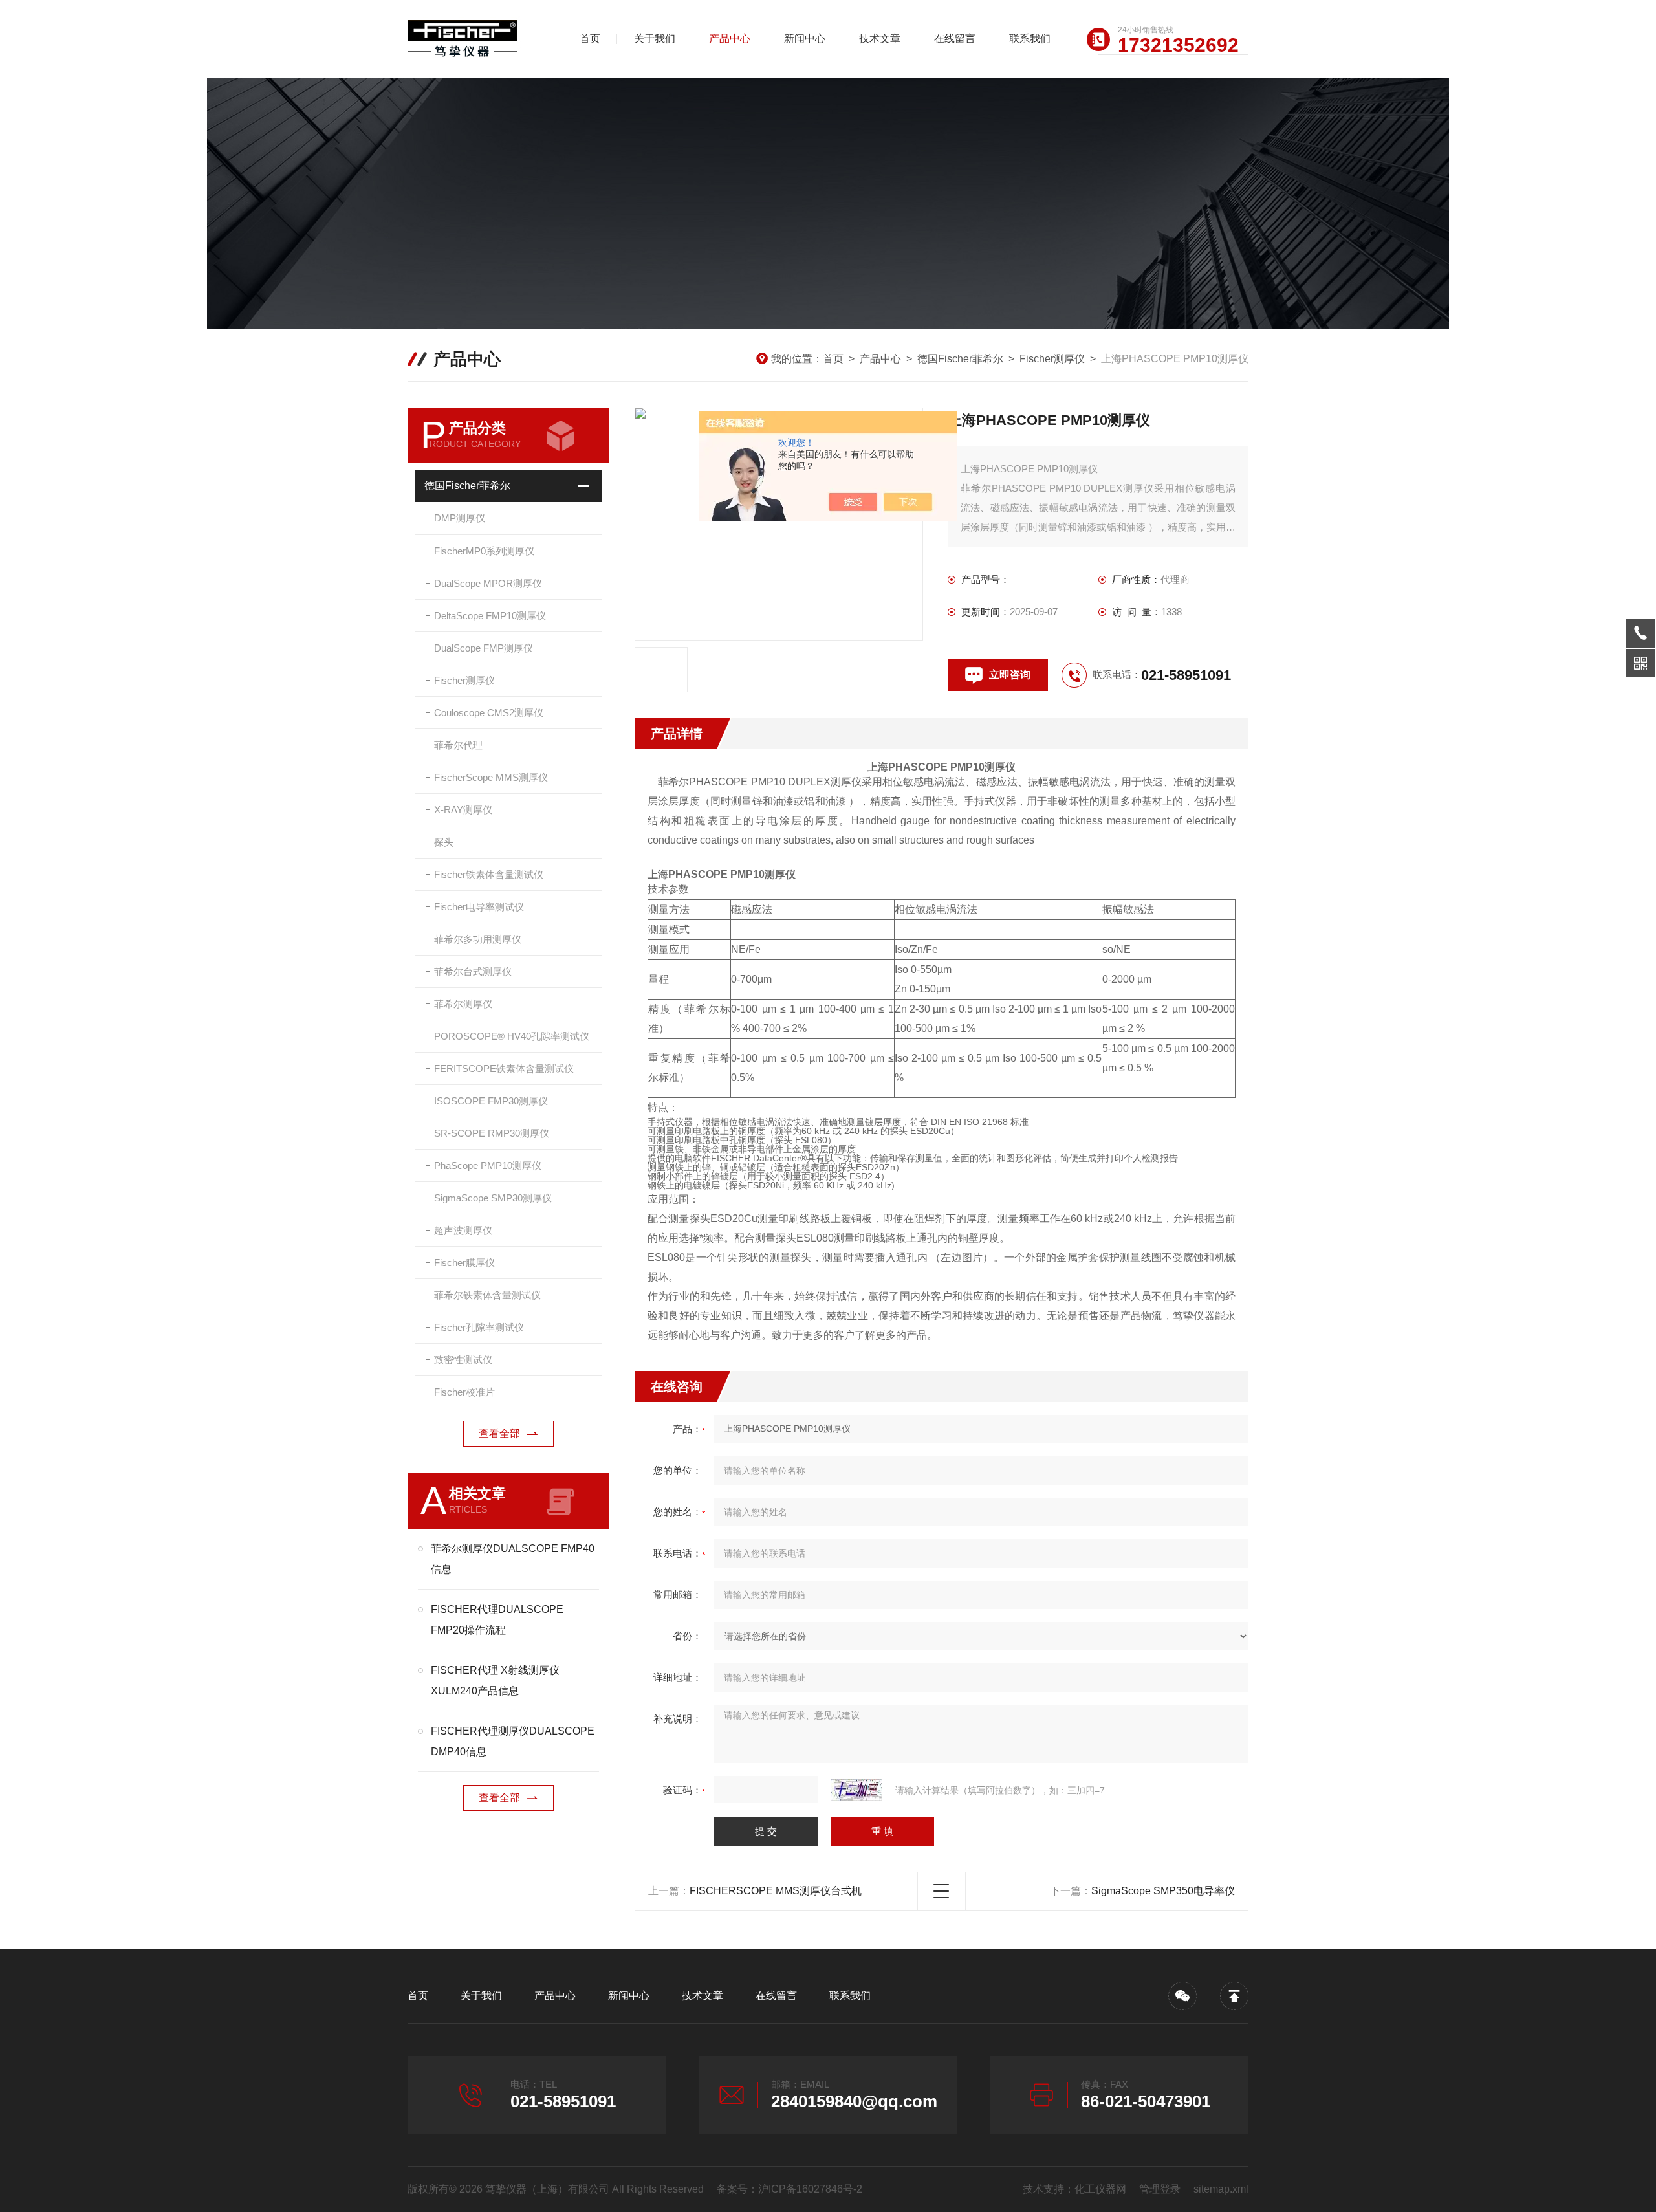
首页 (590, 38)
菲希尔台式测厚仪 (473, 971)
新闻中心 (805, 38)
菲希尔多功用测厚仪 (478, 939)
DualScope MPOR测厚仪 (488, 583)
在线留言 (955, 38)
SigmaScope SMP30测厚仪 (493, 1198)
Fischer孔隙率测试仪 (479, 1327)
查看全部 (499, 1433)
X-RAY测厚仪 (463, 810)
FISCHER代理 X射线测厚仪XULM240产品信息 (495, 1681)
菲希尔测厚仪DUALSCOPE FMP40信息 (513, 1559)
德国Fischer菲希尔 (960, 359)
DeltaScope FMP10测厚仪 (490, 616)
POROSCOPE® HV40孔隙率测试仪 (512, 1036)
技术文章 (880, 38)
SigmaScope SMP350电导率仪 (1163, 1891)
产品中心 (730, 38)
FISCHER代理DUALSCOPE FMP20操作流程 (497, 1620)
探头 (444, 842)
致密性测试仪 (463, 1360)
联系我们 (1030, 38)
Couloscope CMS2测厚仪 (489, 713)
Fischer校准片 (464, 1392)
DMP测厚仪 (460, 518)
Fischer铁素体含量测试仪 (489, 874)
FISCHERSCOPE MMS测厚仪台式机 (776, 1891)
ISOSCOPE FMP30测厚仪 (491, 1101)
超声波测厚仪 (463, 1230)
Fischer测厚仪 (1052, 359)
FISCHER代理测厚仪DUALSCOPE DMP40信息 (513, 1741)
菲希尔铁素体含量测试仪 (487, 1295)
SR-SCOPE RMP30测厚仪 (492, 1133)
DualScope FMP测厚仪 (484, 648)
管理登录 (1160, 2189)
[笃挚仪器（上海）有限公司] (475, 39)
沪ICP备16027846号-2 (810, 2189)
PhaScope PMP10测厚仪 (488, 1166)
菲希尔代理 (458, 745)
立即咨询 (1010, 674)
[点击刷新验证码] (856, 1790)
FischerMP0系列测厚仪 (484, 551)
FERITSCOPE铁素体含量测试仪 (504, 1068)
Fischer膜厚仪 (464, 1263)
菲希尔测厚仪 (463, 1004)
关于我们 (655, 38)
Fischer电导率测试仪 (479, 907)
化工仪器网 (1100, 2189)
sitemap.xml (1221, 2189)
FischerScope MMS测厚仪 (491, 777)
